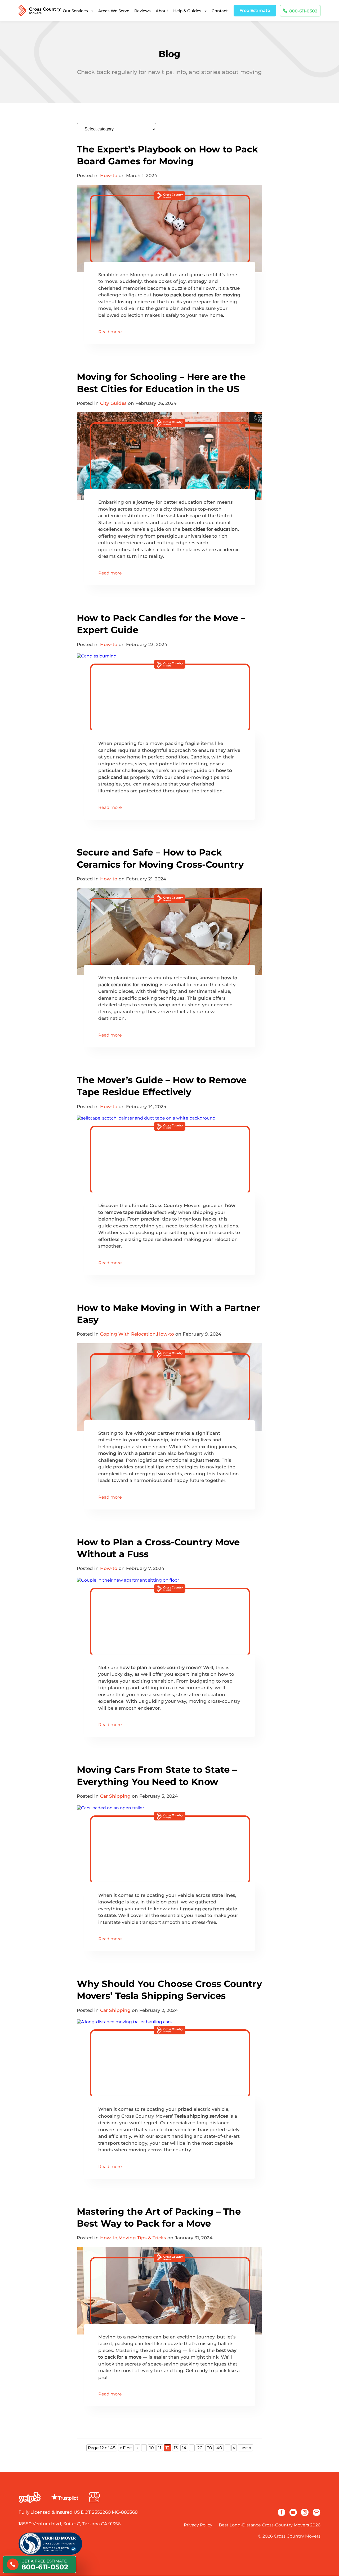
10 (152, 2448)
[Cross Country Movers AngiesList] (316, 2512)
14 (184, 2448)
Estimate (255, 10)
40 (219, 2448)
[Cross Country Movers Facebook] (282, 2512)
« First (126, 2448)
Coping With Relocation (128, 1334)
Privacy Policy (198, 2525)
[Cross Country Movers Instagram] (305, 2512)
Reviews (142, 11)
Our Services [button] (75, 11)
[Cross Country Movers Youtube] (293, 2512)
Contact (220, 11)
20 (200, 2448)
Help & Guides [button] (187, 11)
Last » (245, 2448)
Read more (110, 332)
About (162, 11)
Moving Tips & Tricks (142, 2238)
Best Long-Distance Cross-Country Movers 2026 (270, 2525)
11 (160, 2448)
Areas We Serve (114, 11)
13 (176, 2448)
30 (209, 2448)
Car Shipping (115, 1796)
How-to (109, 175)
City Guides (113, 403)
